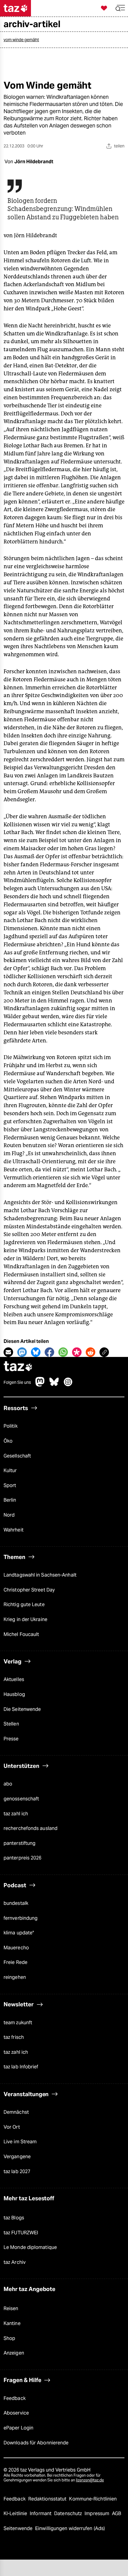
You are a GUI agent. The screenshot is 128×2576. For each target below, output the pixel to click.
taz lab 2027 (17, 2171)
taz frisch (14, 2037)
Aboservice (16, 2413)
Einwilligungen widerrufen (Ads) (70, 2528)
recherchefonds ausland (31, 1828)
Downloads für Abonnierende (36, 2443)
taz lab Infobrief (21, 2067)
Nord (9, 1515)
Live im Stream (20, 2142)
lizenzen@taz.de (90, 2480)
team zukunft (18, 2023)
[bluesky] (54, 1385)
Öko (8, 1441)
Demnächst (16, 2112)
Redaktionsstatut (48, 2499)
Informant (41, 2513)
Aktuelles (14, 1679)
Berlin (10, 1500)
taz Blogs (14, 2218)
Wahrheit (14, 1530)
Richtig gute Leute (24, 1604)
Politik (11, 1426)
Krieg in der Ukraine (25, 1619)
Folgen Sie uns (17, 1382)
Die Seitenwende (22, 1709)
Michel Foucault (21, 1634)
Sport (10, 1485)
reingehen (15, 1977)
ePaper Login (18, 2428)
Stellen (11, 1724)
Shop (9, 2338)
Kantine (12, 2323)
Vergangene (17, 2157)
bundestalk (16, 1903)
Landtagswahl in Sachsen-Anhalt (40, 1575)
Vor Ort (12, 2127)
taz (18, 1367)
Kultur (10, 1470)
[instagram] (68, 1385)
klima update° (19, 1933)
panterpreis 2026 (23, 1858)
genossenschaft (21, 1799)
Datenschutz (69, 2513)
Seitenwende (19, 2528)
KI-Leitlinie (16, 2513)
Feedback (15, 2398)
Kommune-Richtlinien (93, 2499)
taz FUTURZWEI (21, 2233)
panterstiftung (19, 1843)
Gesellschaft (17, 1456)
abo (8, 1784)
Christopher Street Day (29, 1590)
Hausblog (14, 1694)
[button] (120, 8)
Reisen (11, 2308)
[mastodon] (40, 1385)
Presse (11, 1739)
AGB (117, 2513)
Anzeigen (14, 2353)
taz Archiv (15, 2262)
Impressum (97, 2513)
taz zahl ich (16, 1814)
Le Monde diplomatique (30, 2247)
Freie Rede (15, 1962)
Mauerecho (16, 1948)
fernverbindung (21, 1918)
